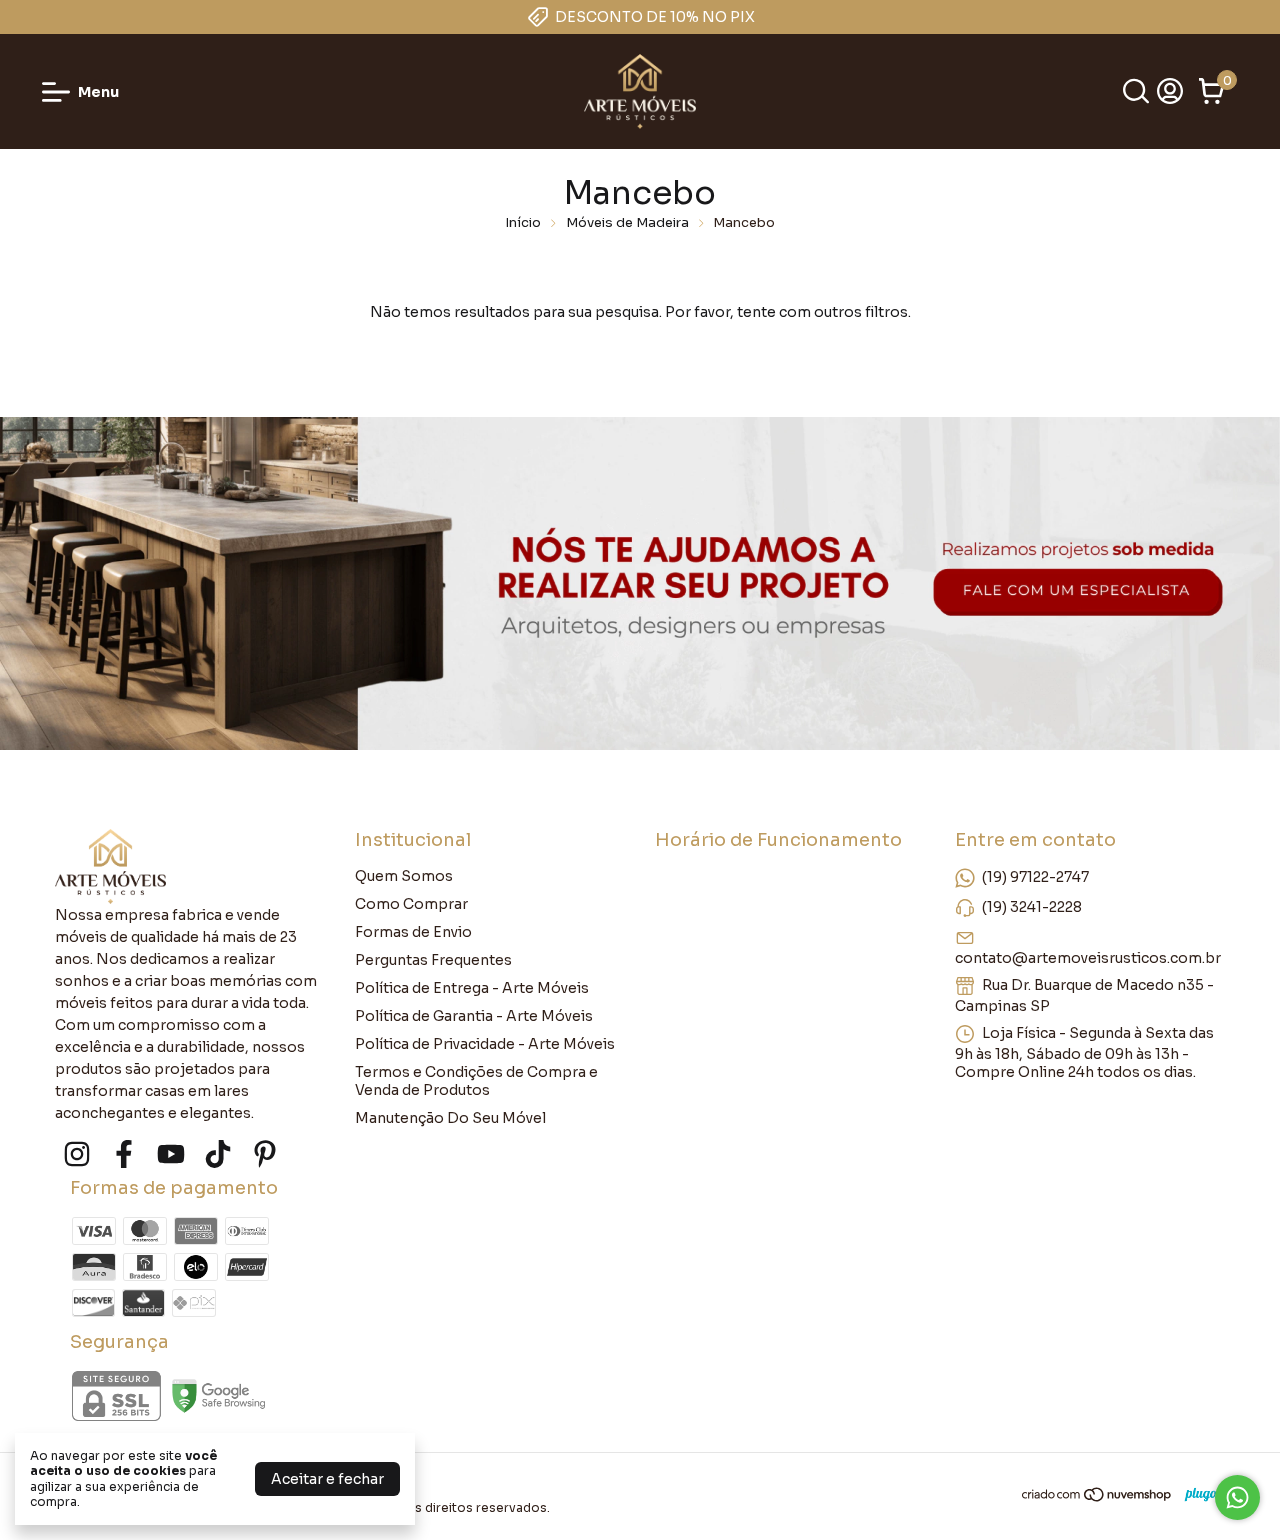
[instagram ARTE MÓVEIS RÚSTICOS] (77, 1154)
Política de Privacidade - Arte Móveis (485, 1044)
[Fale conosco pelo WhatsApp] (1237, 1497)
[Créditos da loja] (1199, 1494)
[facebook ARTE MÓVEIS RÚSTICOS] (124, 1154)
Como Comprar (411, 904)
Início (523, 222)
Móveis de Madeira (627, 222)
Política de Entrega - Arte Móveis (472, 988)
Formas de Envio (413, 932)
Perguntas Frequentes (433, 960)
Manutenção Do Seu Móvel (450, 1118)
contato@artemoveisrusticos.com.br (1088, 958)
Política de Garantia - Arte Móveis (474, 1016)
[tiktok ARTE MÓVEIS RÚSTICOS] (218, 1154)
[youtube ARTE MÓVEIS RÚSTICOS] (171, 1154)
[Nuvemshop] (1097, 1498)
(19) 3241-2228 (1032, 907)
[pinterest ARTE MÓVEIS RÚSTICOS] (265, 1154)
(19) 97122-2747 (1035, 877)
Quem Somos (404, 876)
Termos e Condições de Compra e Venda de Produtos (476, 1081)
